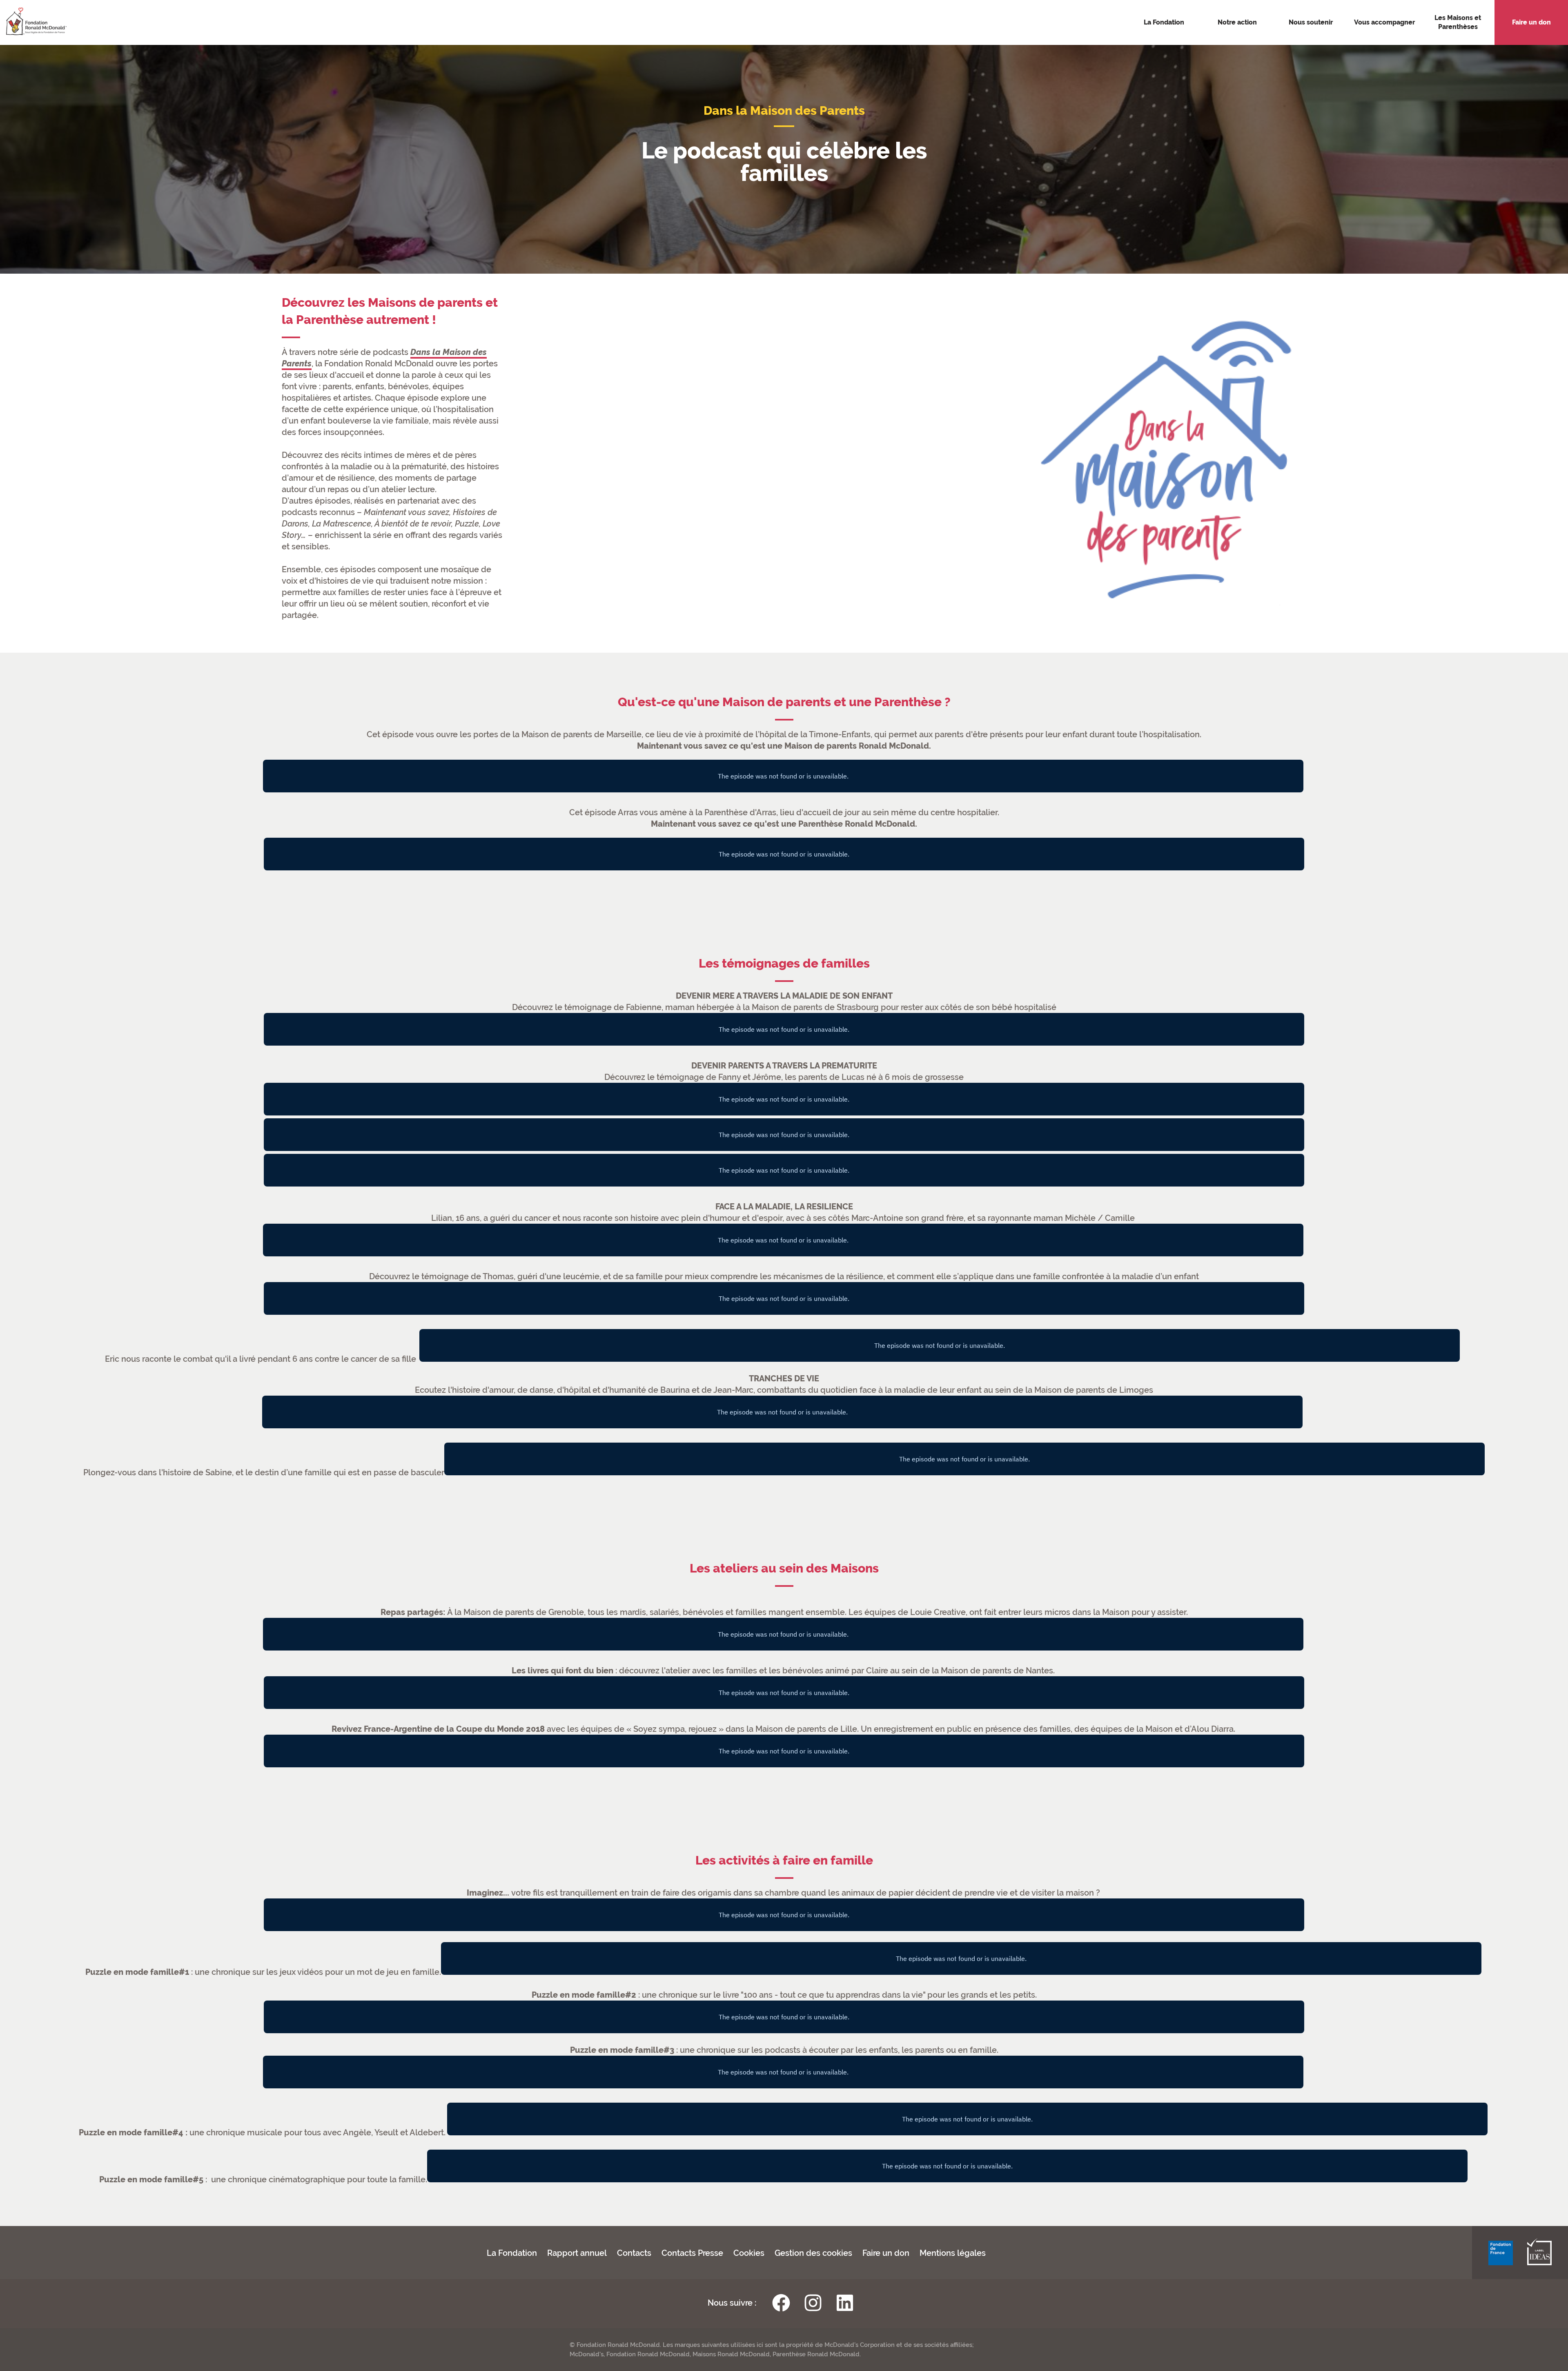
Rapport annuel (577, 2253)
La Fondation (512, 2253)
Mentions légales (953, 2253)
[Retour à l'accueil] (33, 22)
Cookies (749, 2253)
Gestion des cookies (813, 2253)
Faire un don (886, 2253)
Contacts (634, 2253)
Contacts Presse (692, 2253)
